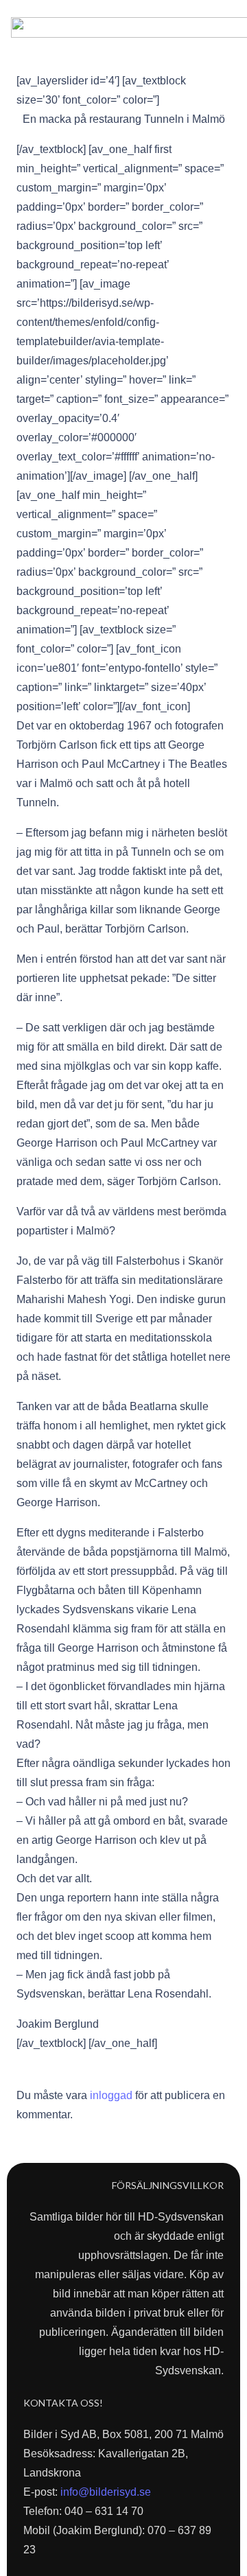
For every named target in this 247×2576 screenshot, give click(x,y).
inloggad (111, 2095)
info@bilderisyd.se (106, 2492)
